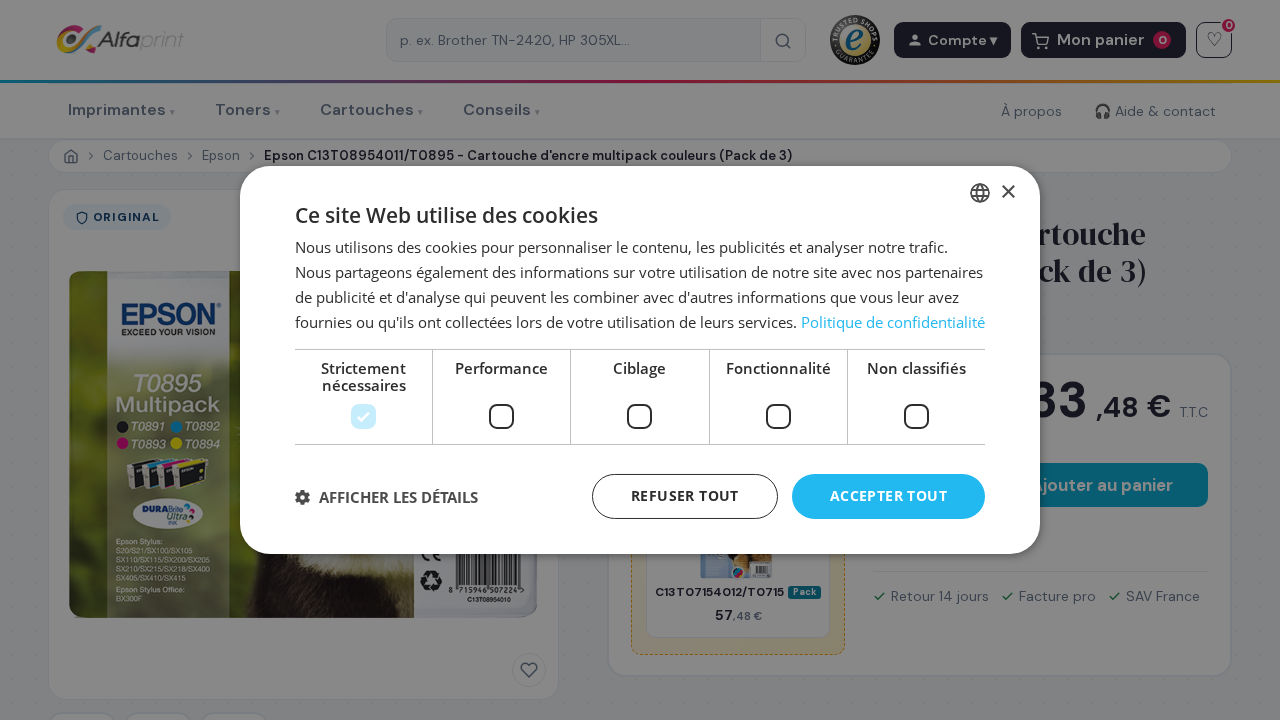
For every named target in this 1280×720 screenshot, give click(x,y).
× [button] (1007, 191)
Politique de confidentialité (893, 322)
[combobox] (980, 193)
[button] (386, 497)
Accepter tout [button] (888, 495)
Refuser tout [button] (685, 495)
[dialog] (640, 360)
